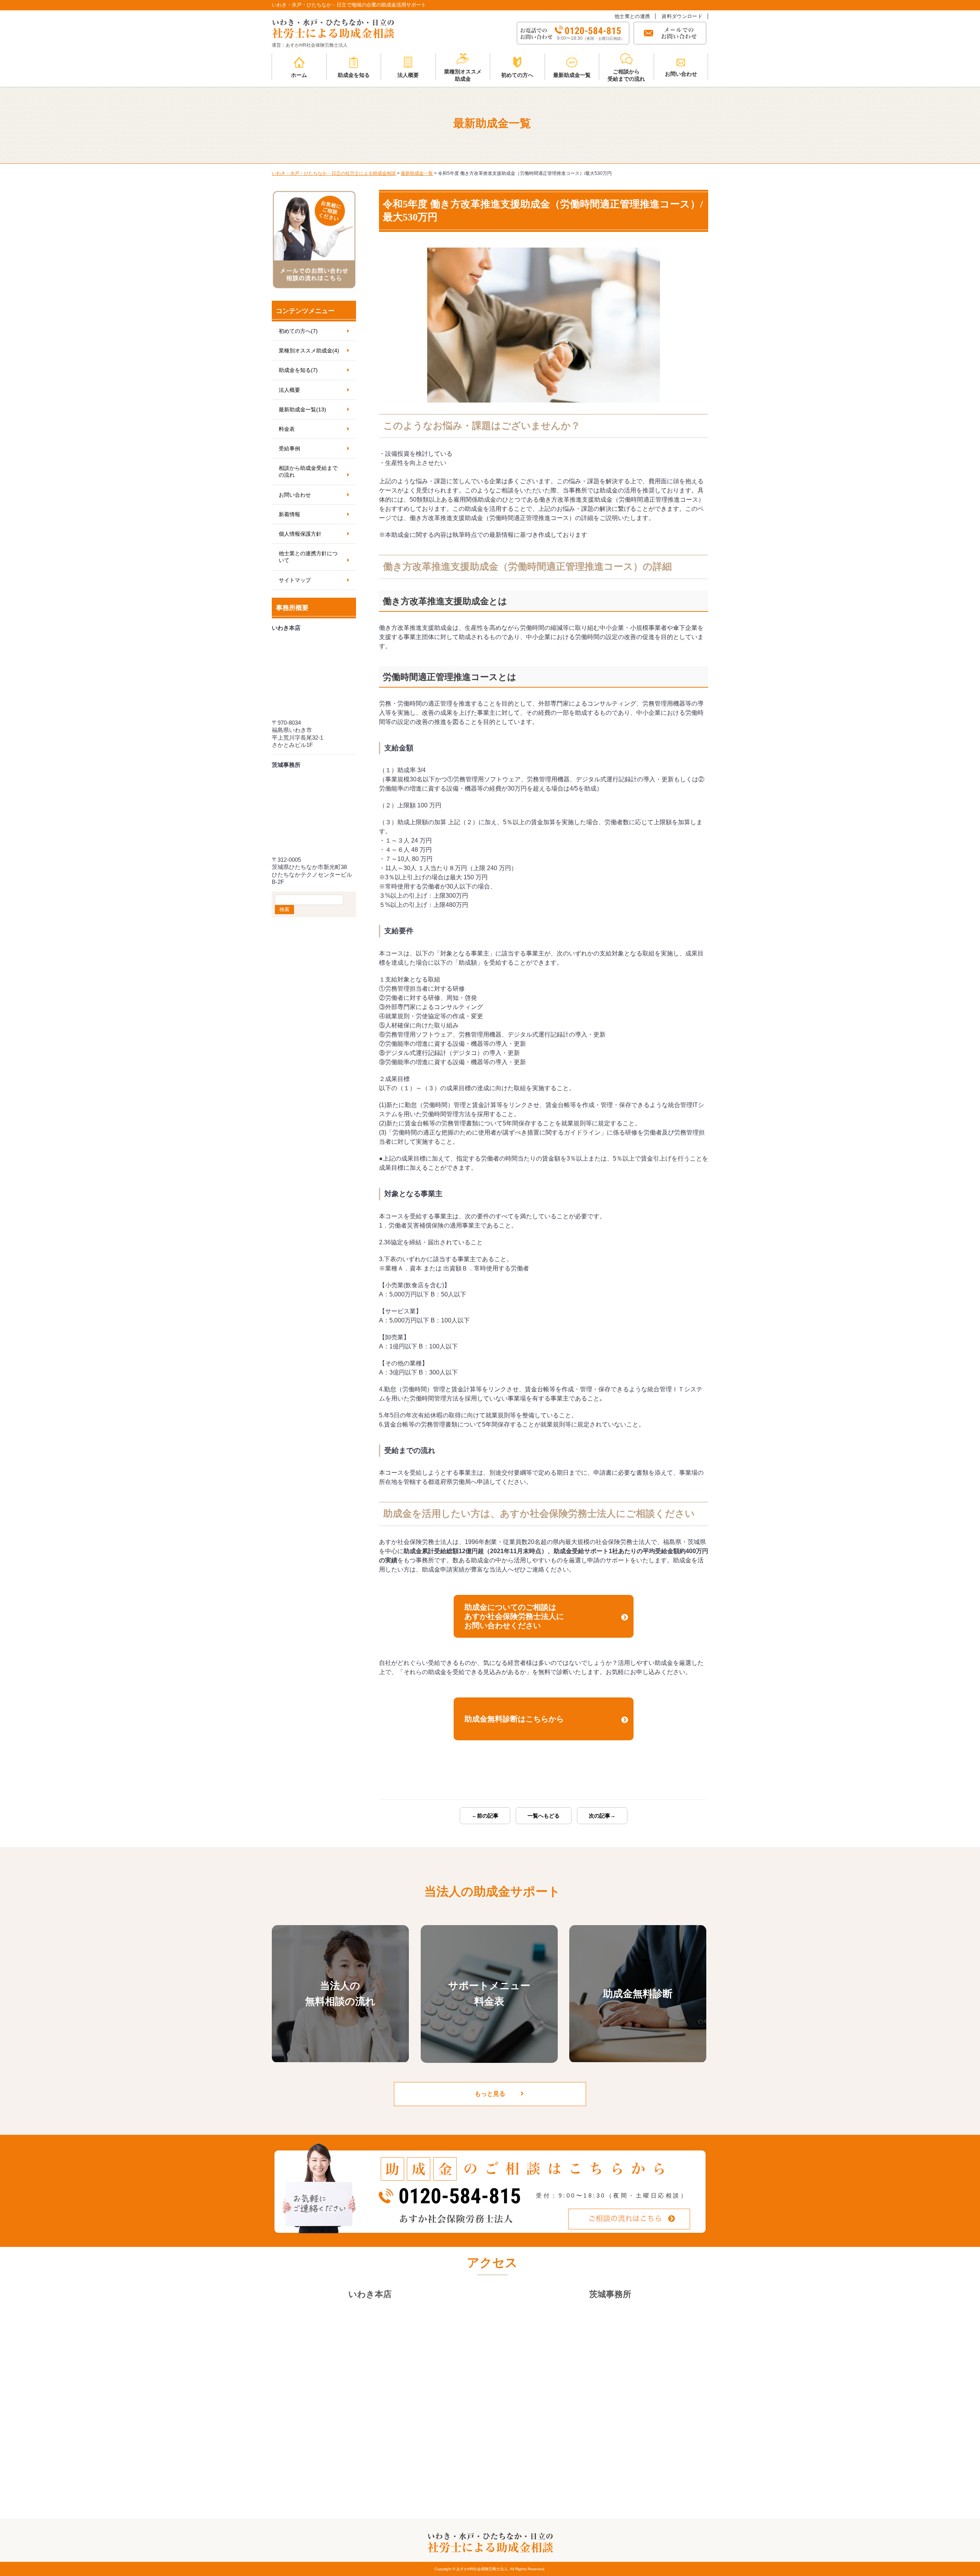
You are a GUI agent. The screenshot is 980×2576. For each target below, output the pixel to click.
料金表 (287, 429)
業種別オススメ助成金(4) (309, 351)
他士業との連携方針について (308, 557)
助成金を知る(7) (298, 370)
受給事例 (289, 448)
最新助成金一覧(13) (302, 409)
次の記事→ (602, 1816)
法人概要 (289, 390)
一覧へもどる (544, 1816)
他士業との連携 (632, 16)
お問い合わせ (295, 495)
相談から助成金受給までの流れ (308, 471)
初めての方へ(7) (298, 331)
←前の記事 (485, 1816)
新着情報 (289, 514)
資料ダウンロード (682, 16)
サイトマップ (295, 580)
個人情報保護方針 (300, 534)
